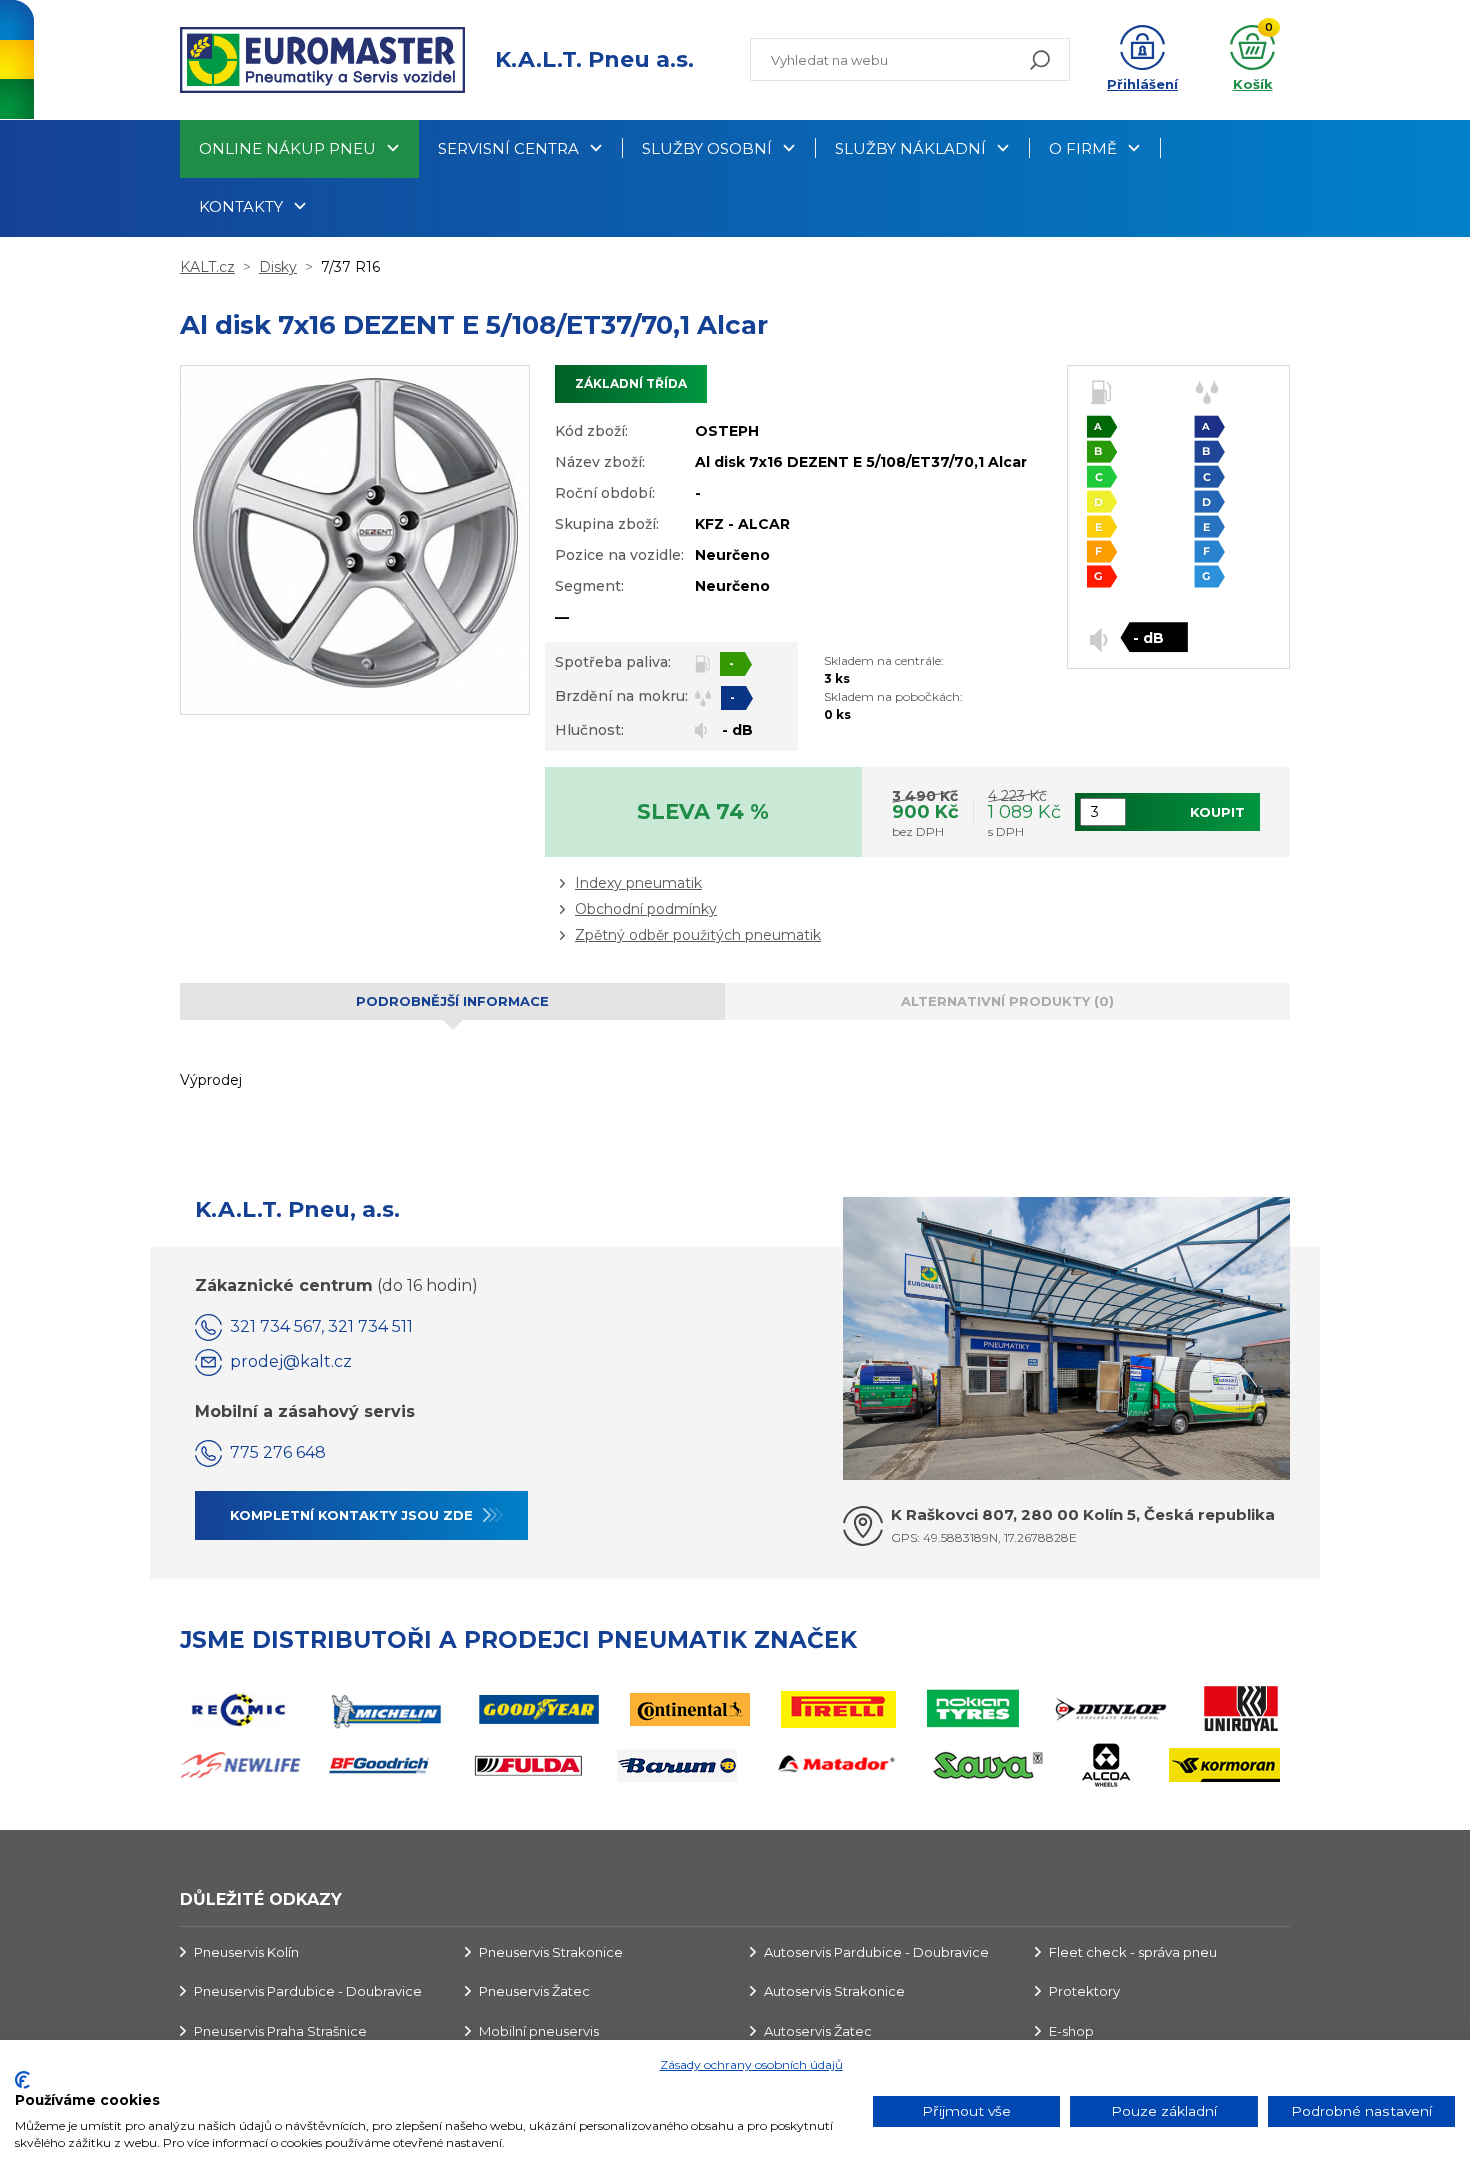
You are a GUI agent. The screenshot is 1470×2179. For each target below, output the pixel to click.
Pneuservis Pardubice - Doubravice (308, 1991)
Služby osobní (707, 148)
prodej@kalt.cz (291, 1361)
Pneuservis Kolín (246, 1952)
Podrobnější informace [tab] (452, 1001)
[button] (1142, 60)
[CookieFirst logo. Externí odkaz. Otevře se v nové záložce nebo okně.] (22, 2080)
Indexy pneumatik (638, 883)
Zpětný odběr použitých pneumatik (698, 935)
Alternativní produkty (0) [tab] (1007, 1001)
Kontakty (241, 206)
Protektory (1084, 1991)
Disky (278, 267)
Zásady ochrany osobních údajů (751, 2064)
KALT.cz (207, 267)
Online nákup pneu (287, 148)
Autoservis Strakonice (834, 1991)
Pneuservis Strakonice (551, 1952)
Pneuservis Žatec (534, 1991)
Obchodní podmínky (646, 909)
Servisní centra (508, 148)
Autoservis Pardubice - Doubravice (876, 1952)
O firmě (1083, 148)
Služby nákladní (910, 148)
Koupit (1217, 812)
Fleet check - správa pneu (1133, 1952)
